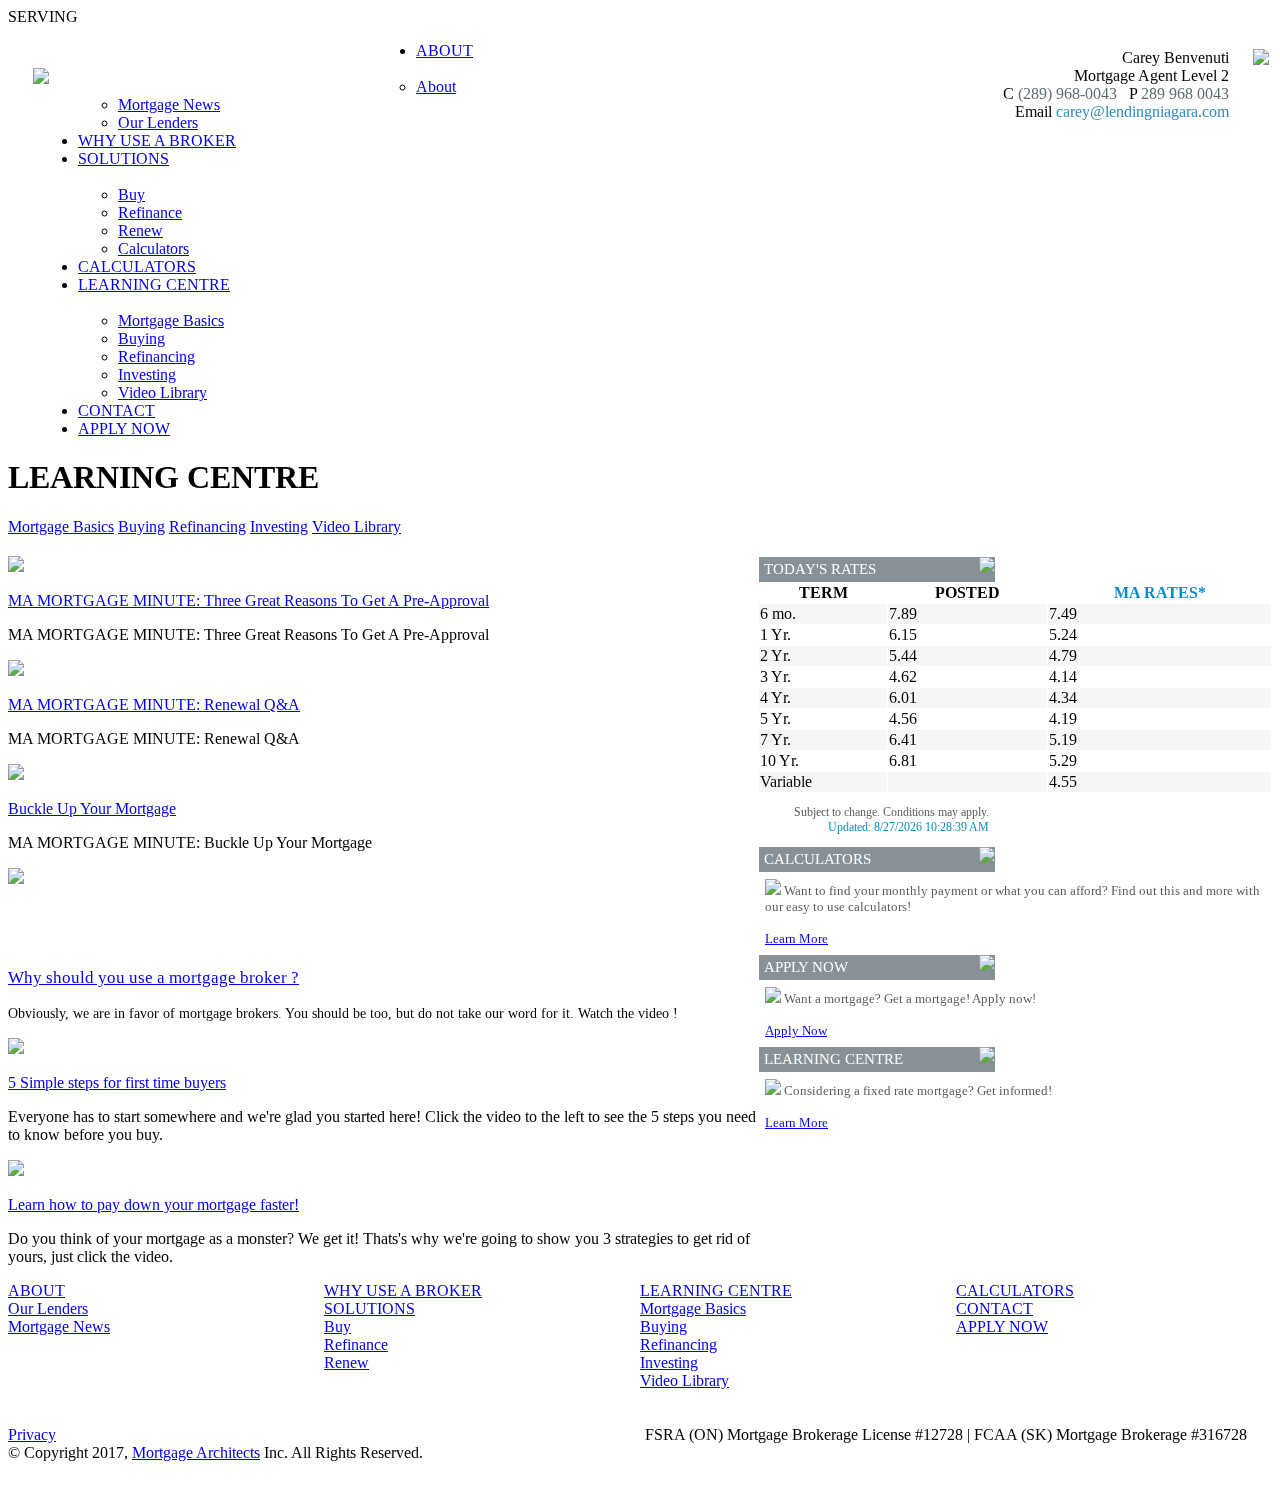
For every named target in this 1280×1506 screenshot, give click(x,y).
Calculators (153, 248)
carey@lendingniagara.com (1142, 111)
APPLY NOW (124, 428)
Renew (140, 230)
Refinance (150, 212)
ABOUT (36, 1290)
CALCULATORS (137, 266)
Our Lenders (158, 122)
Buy (131, 194)
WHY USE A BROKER (157, 140)
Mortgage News (169, 104)
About (436, 86)
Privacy (32, 1434)
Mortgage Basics (171, 320)
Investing (147, 374)
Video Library (162, 392)
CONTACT (116, 410)
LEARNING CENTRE (716, 1290)
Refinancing (156, 356)
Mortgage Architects (196, 1452)
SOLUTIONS (369, 1308)
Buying (141, 338)
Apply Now (796, 1030)
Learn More (796, 938)
